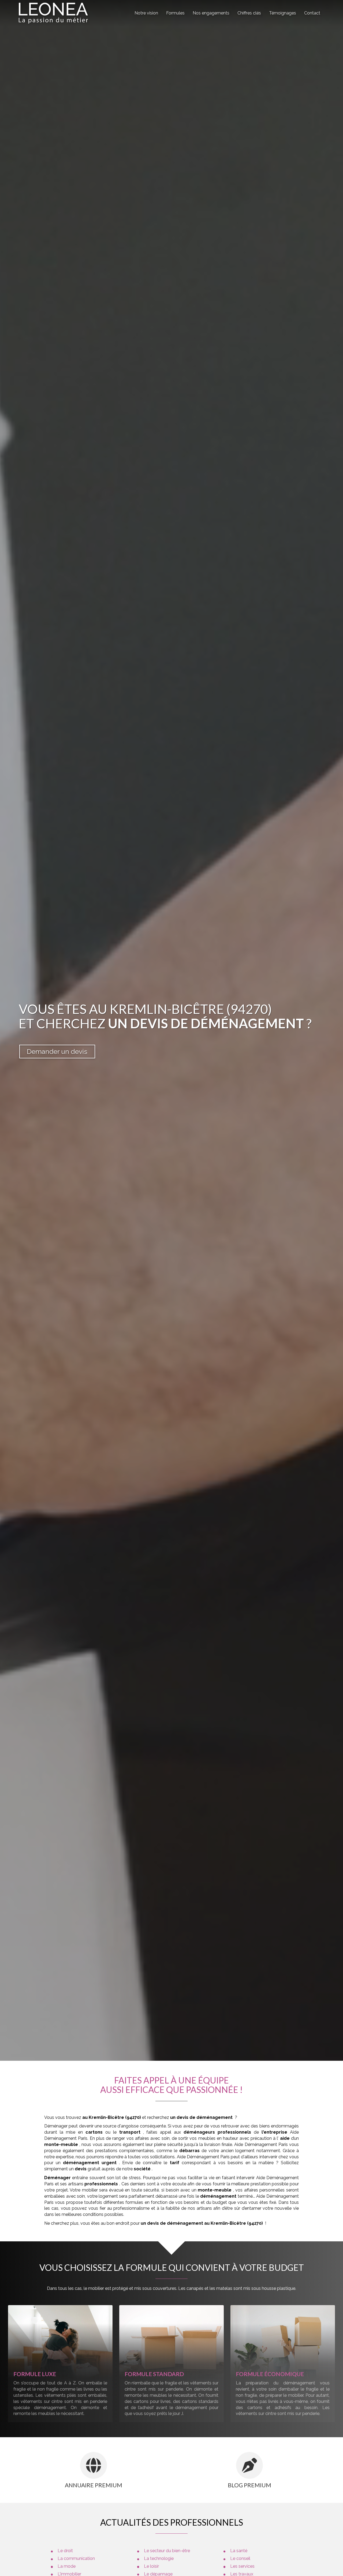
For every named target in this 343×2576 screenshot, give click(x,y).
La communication (76, 2558)
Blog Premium (249, 2485)
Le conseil (240, 2558)
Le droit (65, 2551)
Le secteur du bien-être (167, 2551)
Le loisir (151, 2566)
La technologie (159, 2558)
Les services (242, 2566)
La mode (67, 2566)
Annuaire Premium (94, 2485)
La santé (239, 2551)
